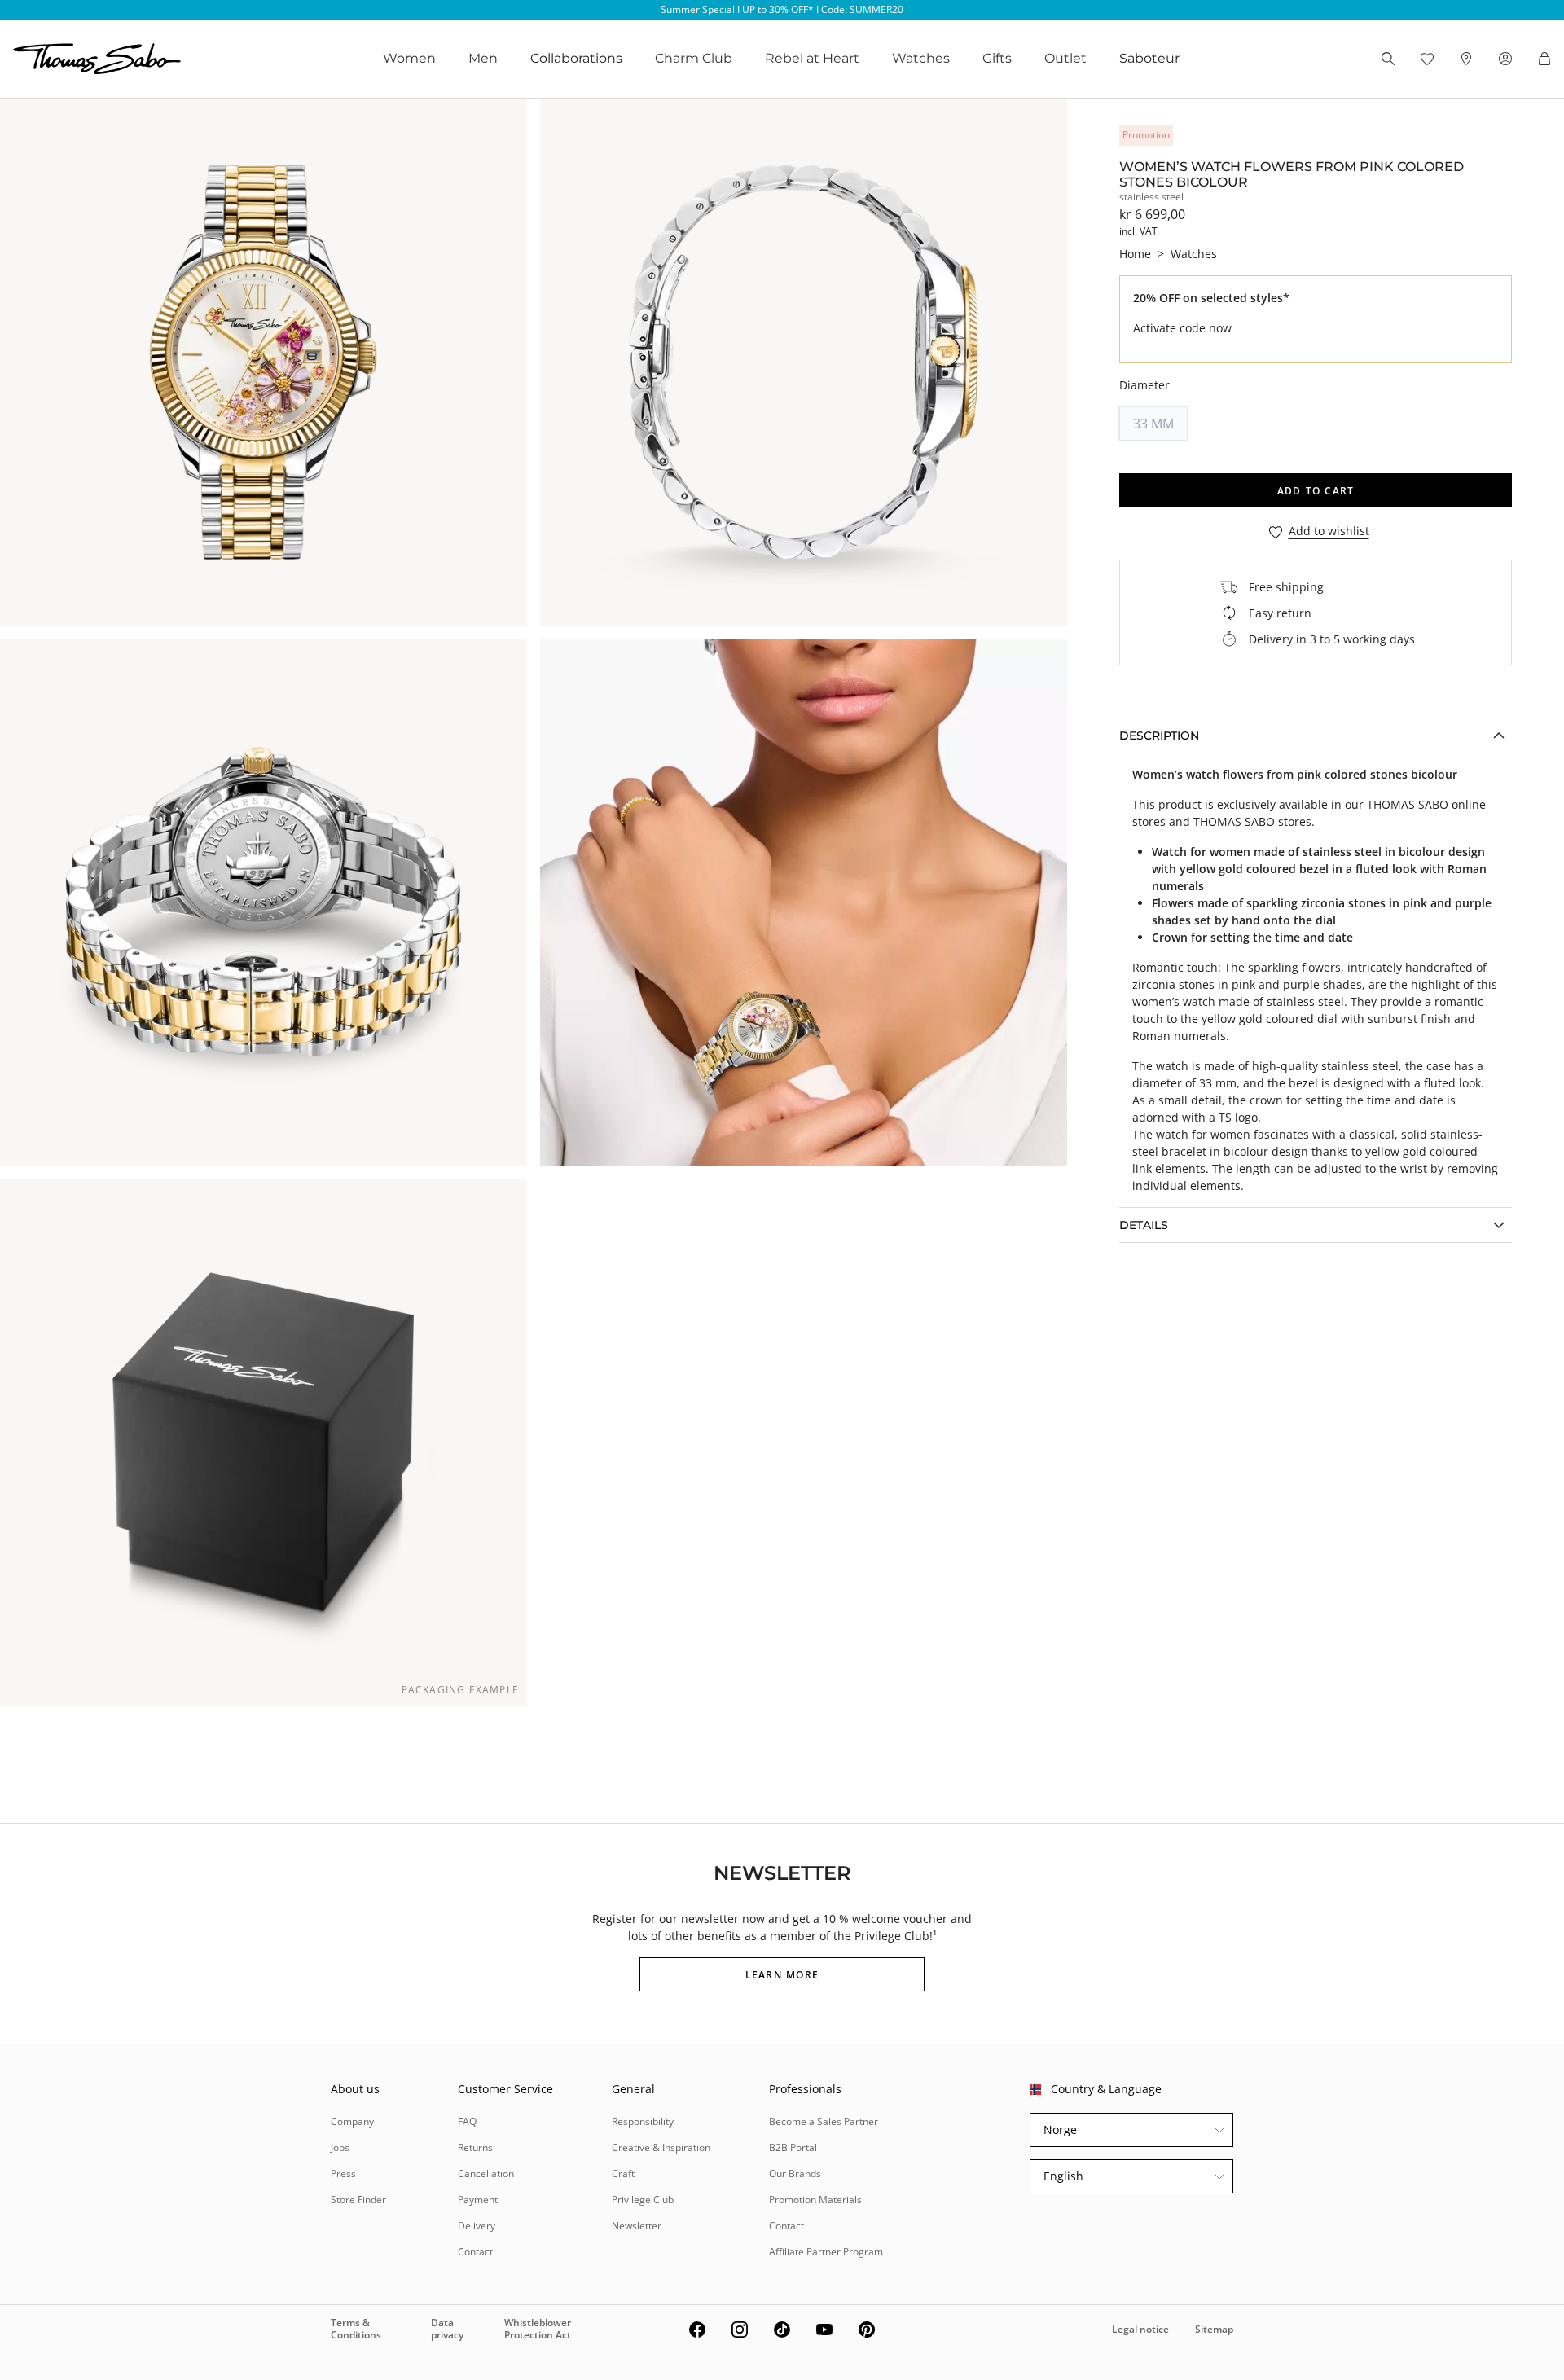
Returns (475, 2147)
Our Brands (795, 2174)
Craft (623, 2174)
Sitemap (1214, 2329)
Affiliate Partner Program (826, 2252)
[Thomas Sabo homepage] (97, 59)
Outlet (1065, 58)
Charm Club (694, 58)
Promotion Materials (815, 2200)
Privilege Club (643, 2200)
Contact (475, 2252)
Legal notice (1140, 2329)
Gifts (997, 58)
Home (1135, 254)
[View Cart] (1544, 59)
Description (1159, 736)
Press (343, 2174)
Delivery (477, 2226)
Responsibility (643, 2121)
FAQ (467, 2121)
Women (409, 58)
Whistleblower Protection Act (538, 2328)
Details (1144, 1225)
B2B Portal (793, 2147)
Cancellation (486, 2174)
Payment (478, 2200)
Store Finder (358, 2200)
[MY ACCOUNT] (1505, 59)
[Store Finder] (1466, 59)
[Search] (1388, 59)
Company (352, 2121)
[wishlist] (1427, 59)
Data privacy (447, 2328)
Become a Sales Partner (824, 2121)
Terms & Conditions (356, 2328)
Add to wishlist (1329, 531)
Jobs (340, 2147)
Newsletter (637, 2226)
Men (483, 58)
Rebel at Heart (812, 58)
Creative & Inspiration (661, 2147)
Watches (921, 58)
